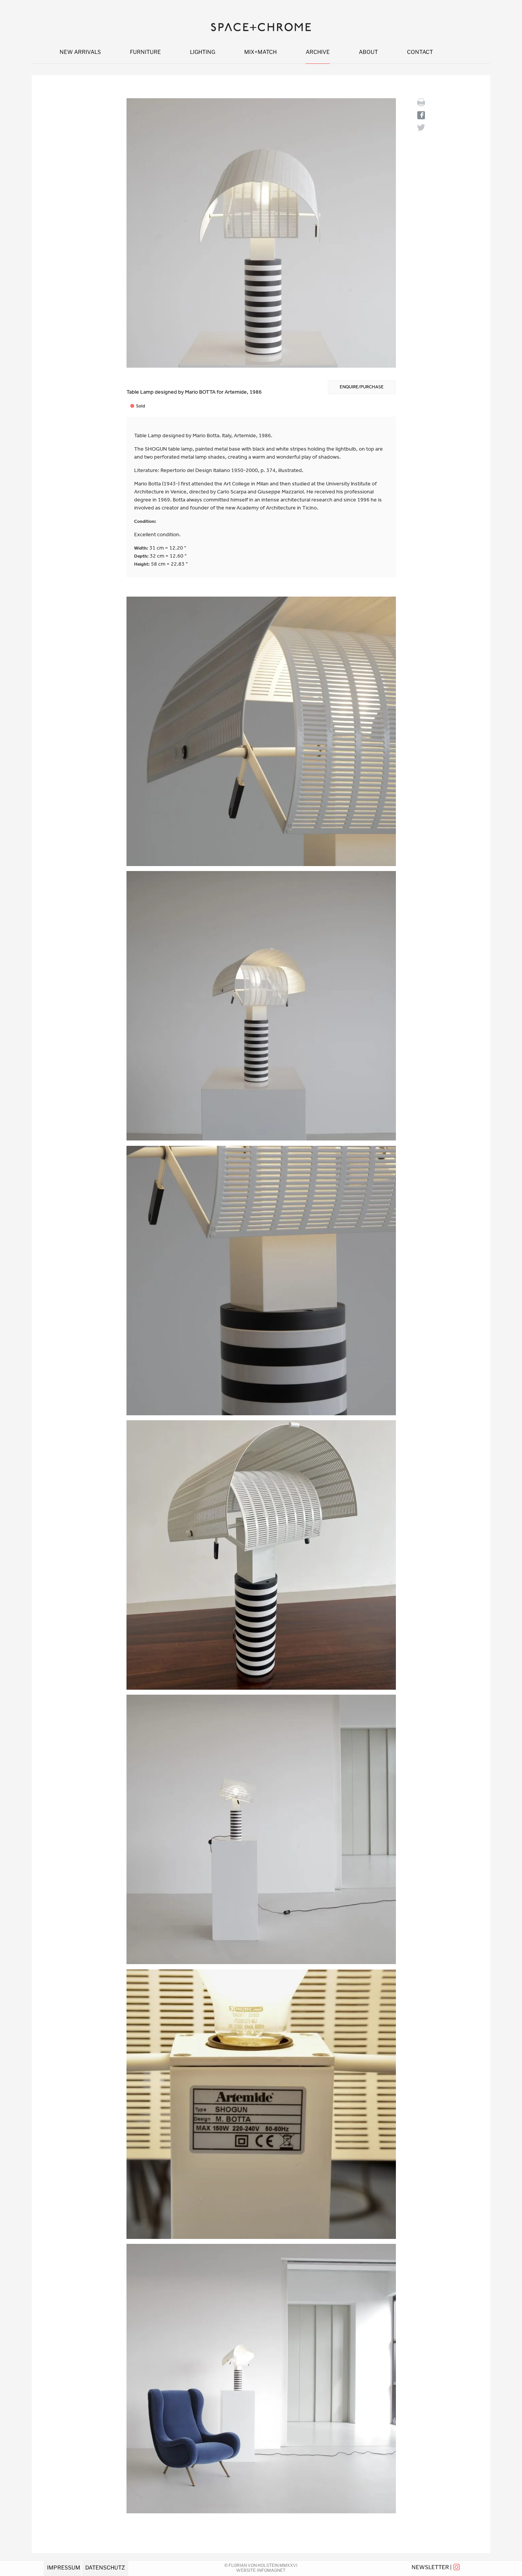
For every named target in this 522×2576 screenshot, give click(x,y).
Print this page (421, 102)
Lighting (203, 52)
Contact (420, 52)
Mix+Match (260, 52)
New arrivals (80, 52)
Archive (318, 52)
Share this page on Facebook (421, 115)
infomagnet (271, 2570)
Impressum (64, 2567)
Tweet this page (421, 127)
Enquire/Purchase (362, 387)
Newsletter (430, 2567)
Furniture (145, 52)
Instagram (457, 2567)
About (368, 52)
